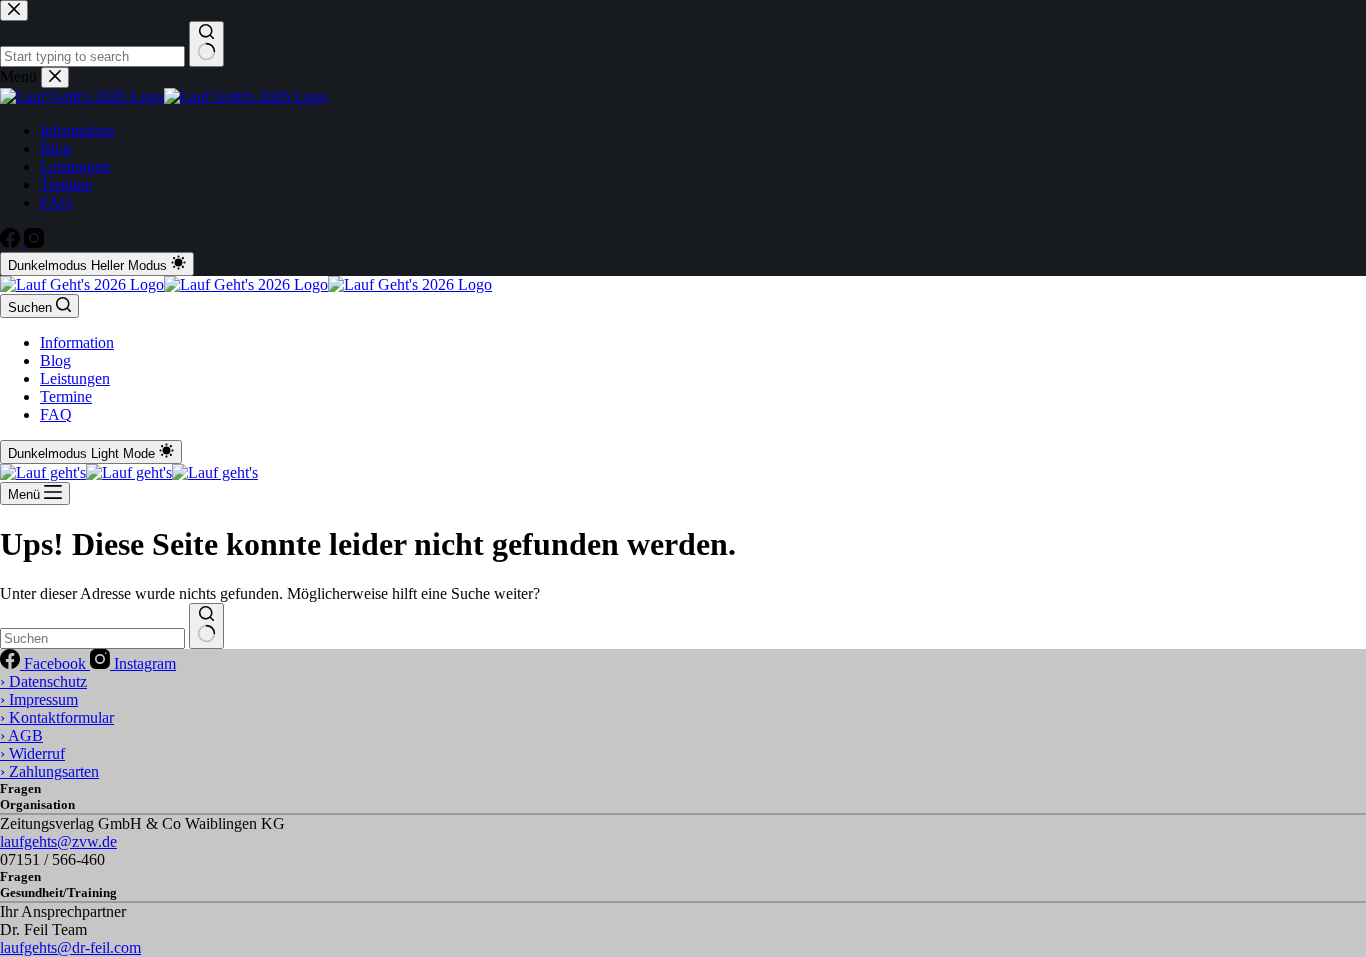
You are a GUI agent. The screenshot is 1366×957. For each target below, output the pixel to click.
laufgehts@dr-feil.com (70, 947)
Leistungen (75, 378)
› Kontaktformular (57, 717)
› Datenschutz (43, 681)
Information (77, 342)
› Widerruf (32, 753)
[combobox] (92, 638)
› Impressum (39, 699)
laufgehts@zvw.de (58, 841)
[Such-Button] (206, 626)
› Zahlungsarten (49, 771)
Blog (55, 360)
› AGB (21, 735)
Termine (66, 396)
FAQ (56, 414)
